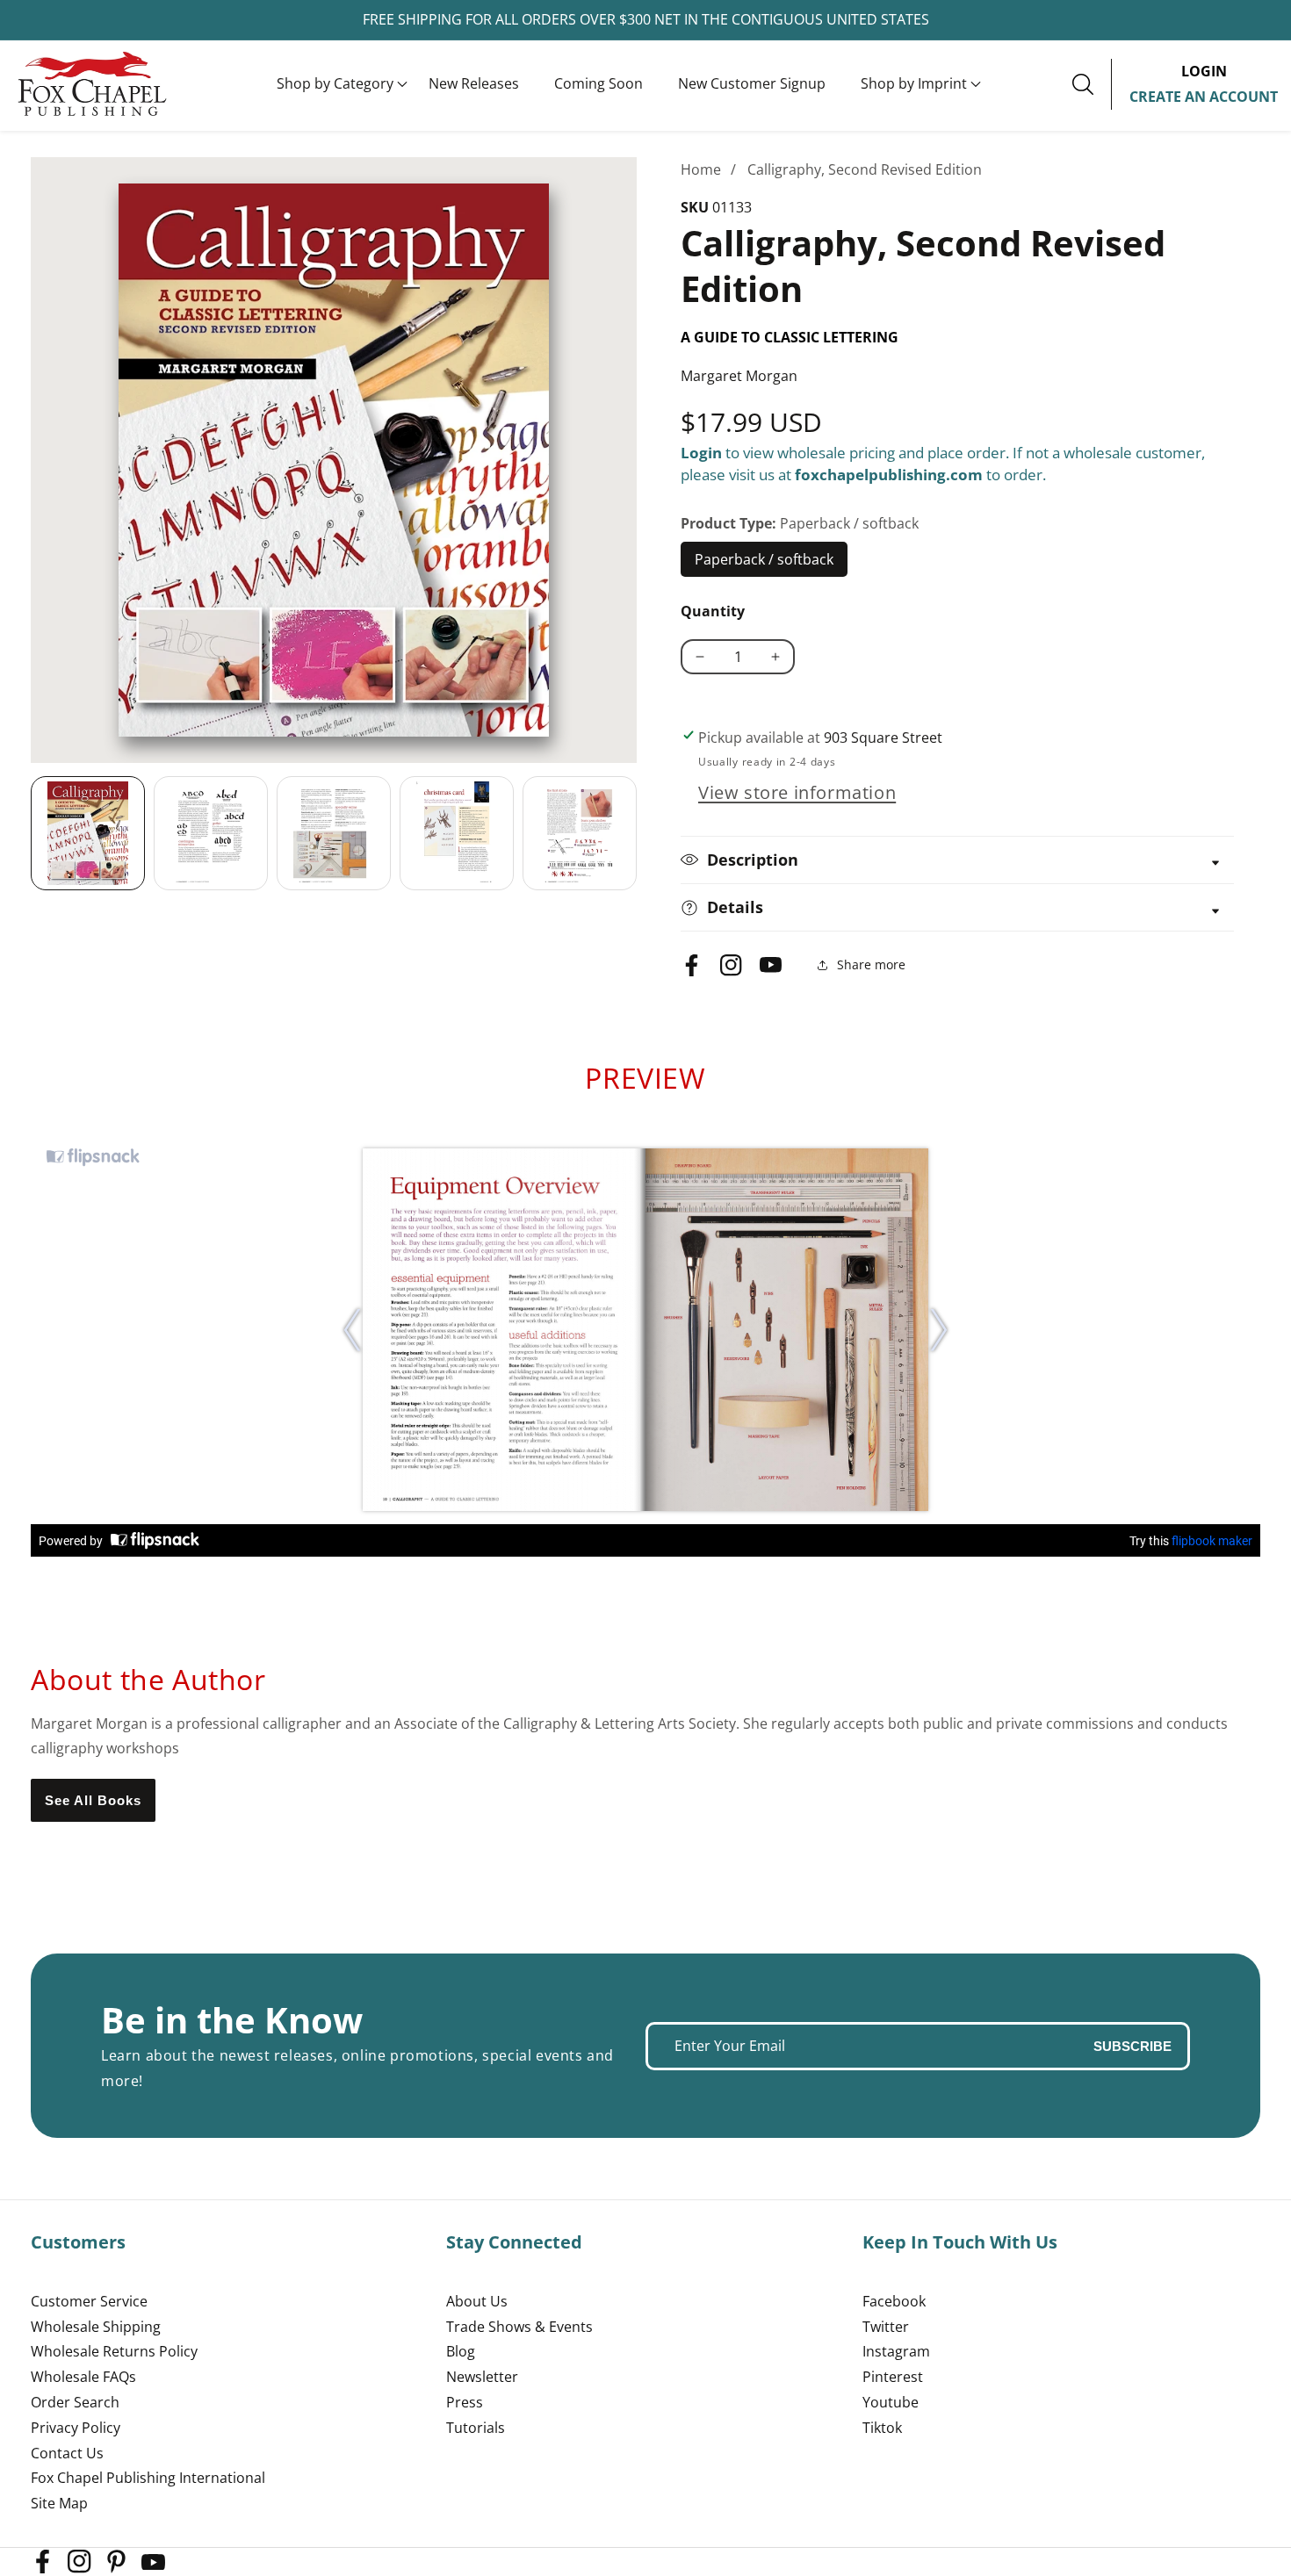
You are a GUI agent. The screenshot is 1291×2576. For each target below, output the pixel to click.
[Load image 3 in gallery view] (334, 833)
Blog (461, 2351)
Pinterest (893, 2377)
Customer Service (89, 2301)
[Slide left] (31, 833)
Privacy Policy (76, 2428)
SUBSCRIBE (1132, 2046)
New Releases (474, 83)
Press (465, 2402)
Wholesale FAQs (83, 2377)
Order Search (75, 2402)
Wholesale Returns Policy (114, 2351)
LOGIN (1204, 71)
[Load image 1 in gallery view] (88, 833)
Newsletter (482, 2377)
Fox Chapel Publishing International (148, 2478)
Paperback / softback (765, 564)
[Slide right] (637, 833)
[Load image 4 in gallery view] (457, 833)
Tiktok (882, 2428)
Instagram (896, 2351)
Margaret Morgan (739, 376)
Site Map (59, 2503)
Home (701, 169)
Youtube (891, 2402)
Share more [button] (871, 964)
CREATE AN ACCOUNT (1204, 97)
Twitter (886, 2327)
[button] (335, 84)
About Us (477, 2301)
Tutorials (476, 2428)
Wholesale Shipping (96, 2327)
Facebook (894, 2301)
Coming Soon (599, 83)
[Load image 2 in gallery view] (211, 833)
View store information (797, 792)
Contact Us (67, 2453)
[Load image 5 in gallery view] (580, 833)
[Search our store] (1092, 84)
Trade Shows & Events (519, 2327)
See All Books (93, 1800)
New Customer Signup (752, 83)
